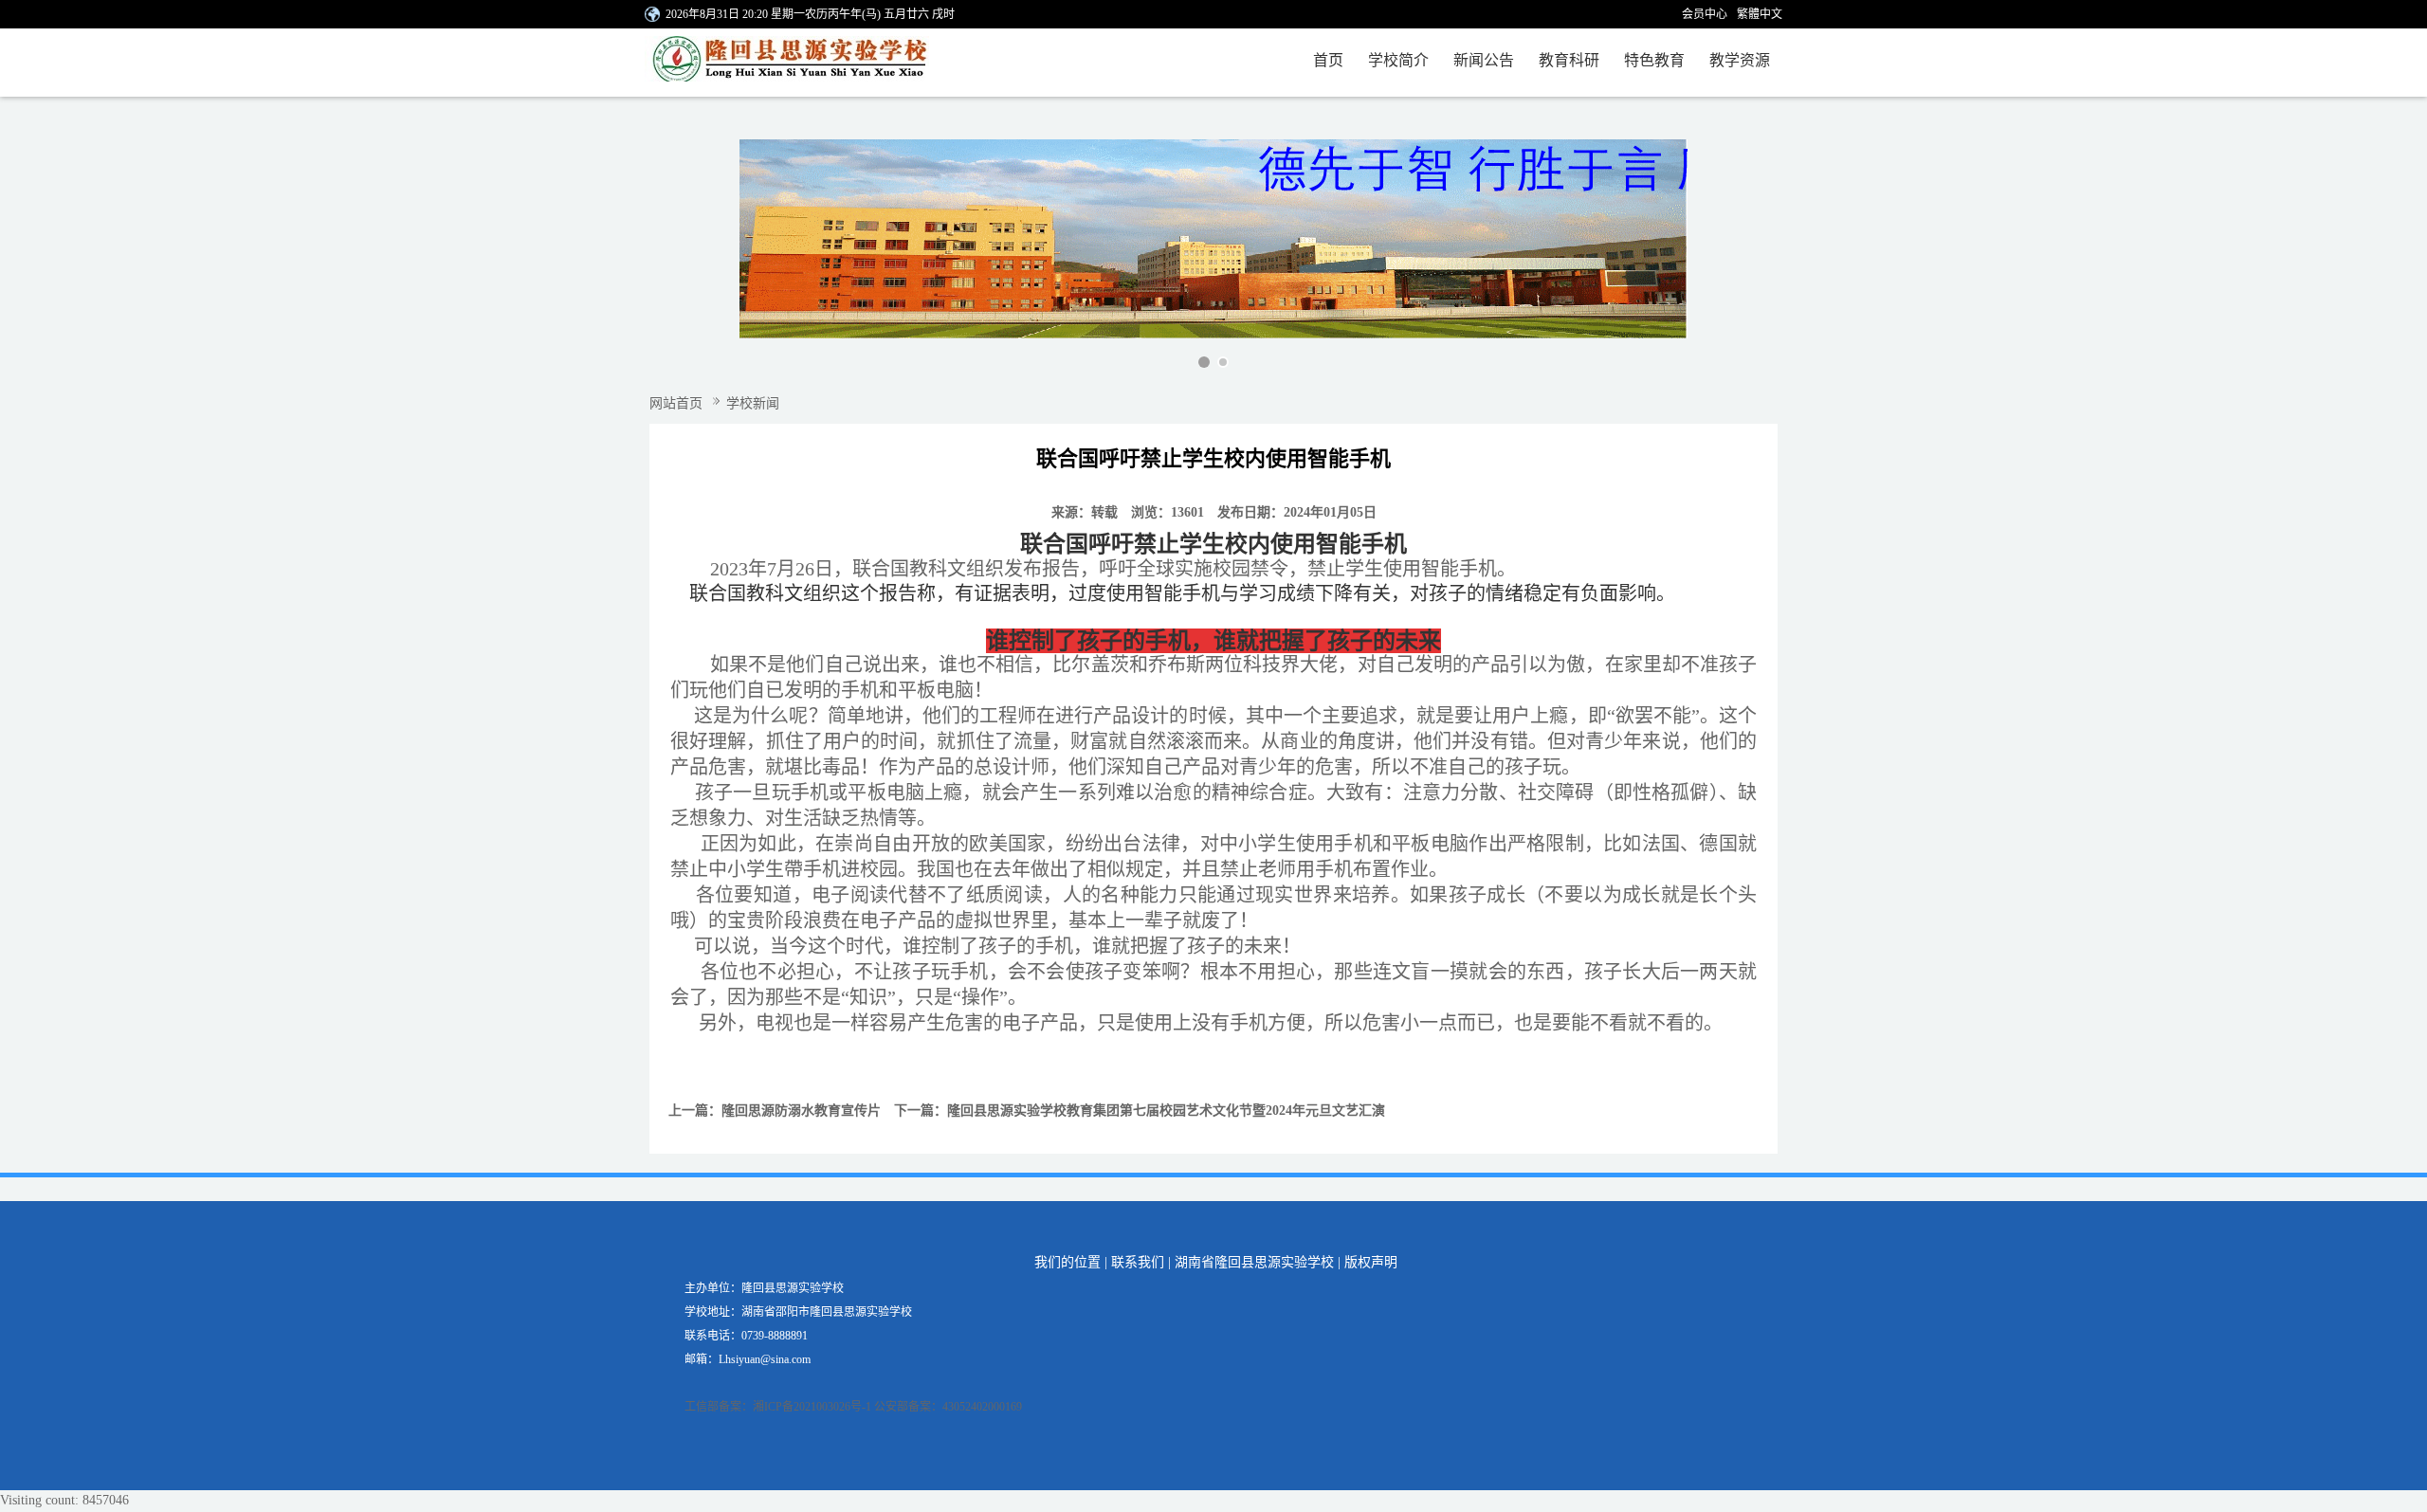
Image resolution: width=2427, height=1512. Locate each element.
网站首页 (676, 403)
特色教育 (1654, 60)
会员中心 (1705, 14)
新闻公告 (1484, 60)
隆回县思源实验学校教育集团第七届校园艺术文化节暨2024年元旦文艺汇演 (1166, 1111)
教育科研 (1569, 60)
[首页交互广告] (1213, 239)
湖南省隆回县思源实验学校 (1254, 1262)
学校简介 (1398, 60)
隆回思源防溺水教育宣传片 (801, 1111)
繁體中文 (1760, 14)
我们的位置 (1068, 1262)
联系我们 (1138, 1262)
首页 (1328, 60)
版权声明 (1371, 1262)
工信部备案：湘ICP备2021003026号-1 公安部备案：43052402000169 (853, 1407)
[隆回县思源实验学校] (803, 63)
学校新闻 (753, 403)
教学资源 (1740, 60)
